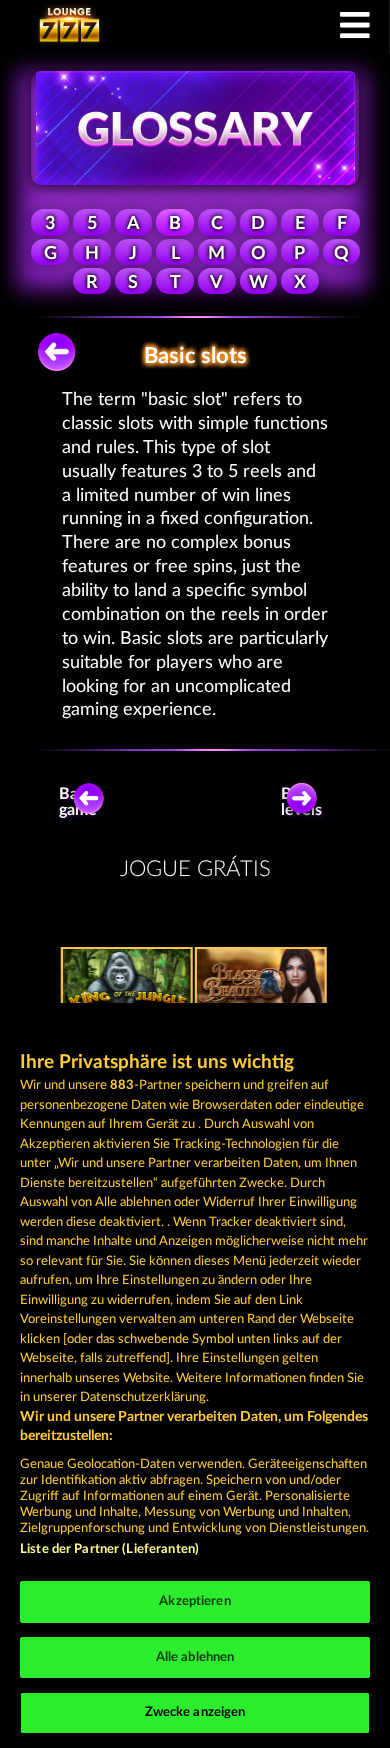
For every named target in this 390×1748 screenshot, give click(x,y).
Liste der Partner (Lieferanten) (109, 1549)
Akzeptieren (194, 1601)
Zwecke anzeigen (195, 1712)
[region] (195, 1375)
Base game (78, 802)
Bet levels (301, 802)
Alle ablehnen (195, 1657)
